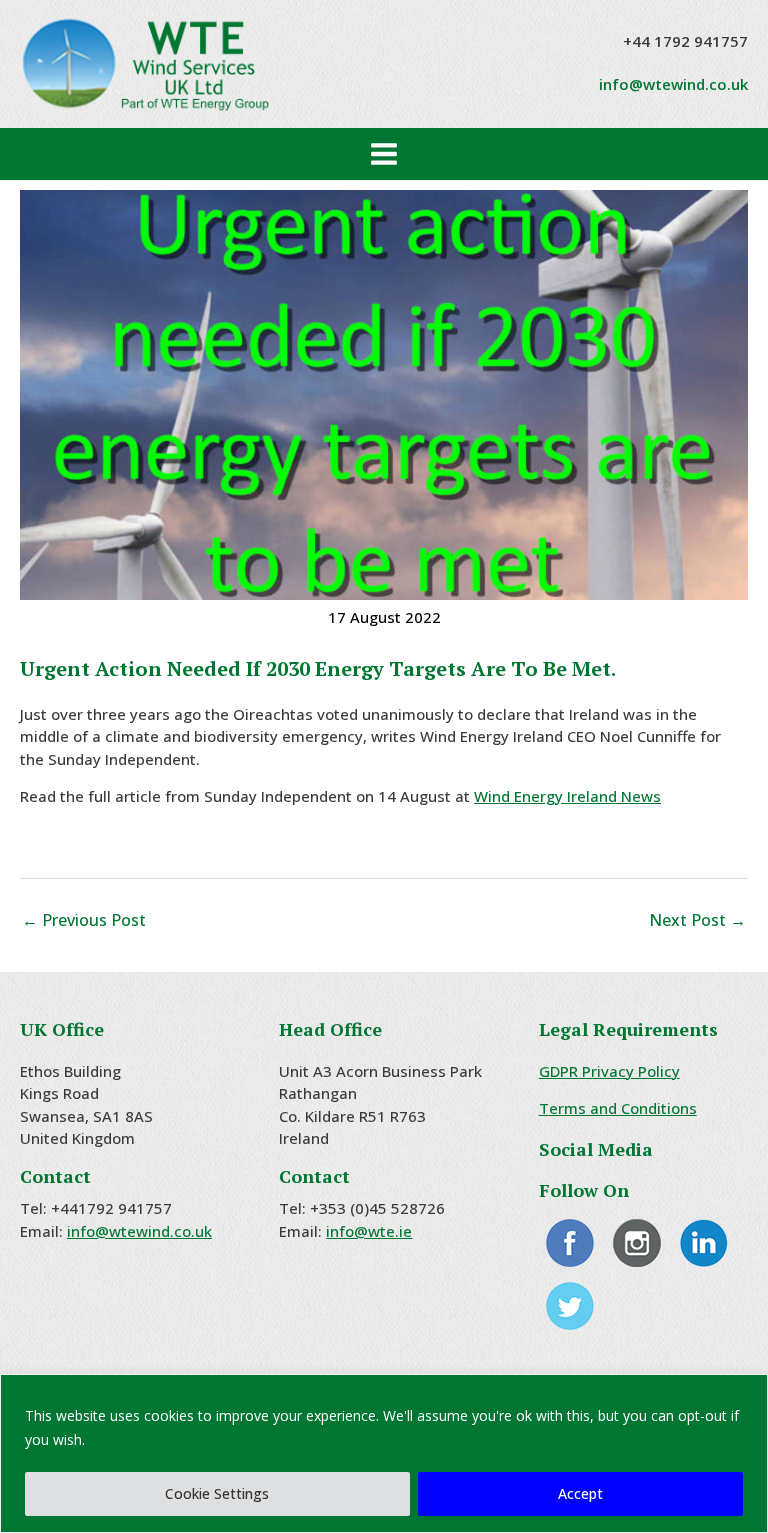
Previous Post (84, 920)
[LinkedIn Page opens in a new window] (704, 1241)
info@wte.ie (369, 1231)
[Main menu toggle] (384, 154)
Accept (580, 1493)
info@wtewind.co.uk (673, 84)
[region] (384, 1453)
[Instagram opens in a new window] (637, 1241)
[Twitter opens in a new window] (570, 1304)
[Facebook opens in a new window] (570, 1241)
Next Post (697, 920)
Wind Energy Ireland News (567, 796)
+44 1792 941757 (685, 41)
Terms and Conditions (618, 1108)
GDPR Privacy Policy (609, 1071)
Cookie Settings (217, 1493)
